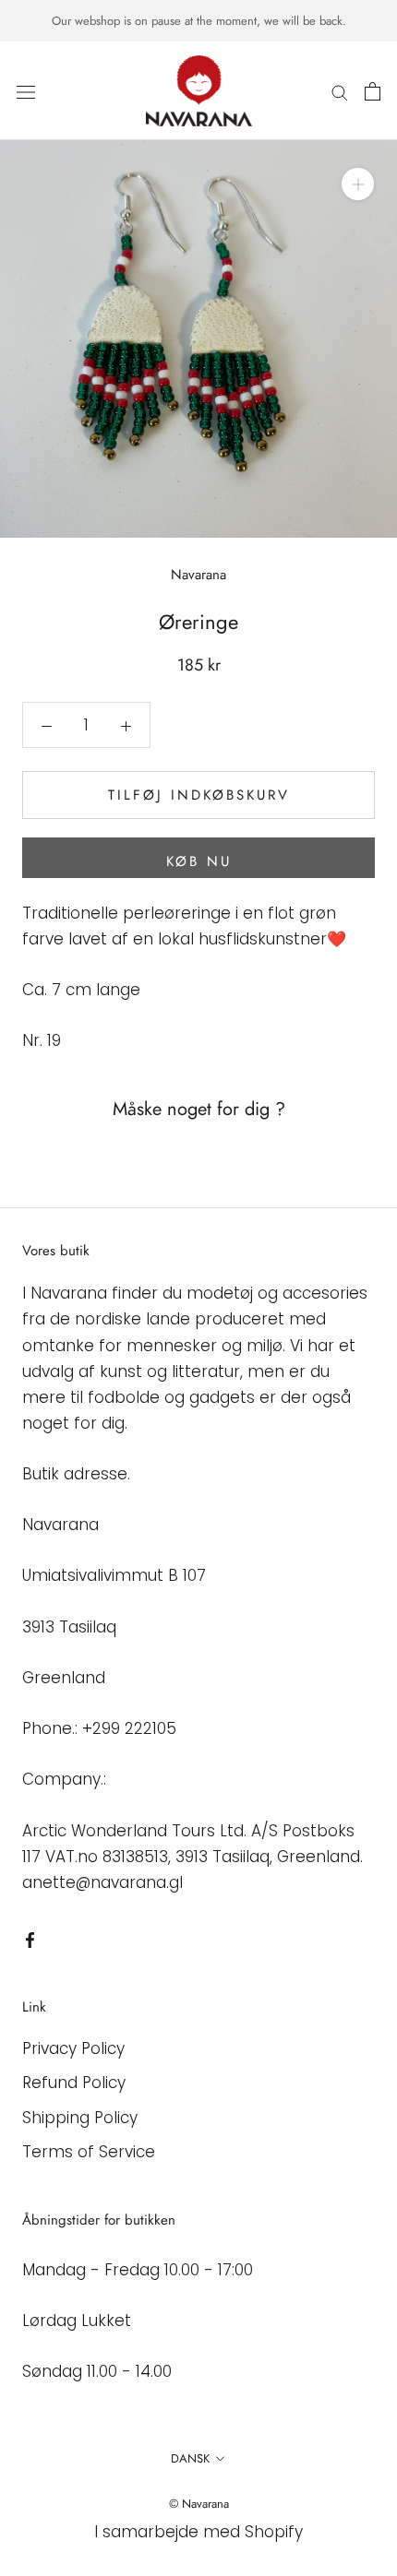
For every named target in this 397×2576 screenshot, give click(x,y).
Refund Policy (74, 2083)
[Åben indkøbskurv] (373, 91)
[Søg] (340, 91)
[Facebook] (30, 1939)
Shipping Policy (80, 2118)
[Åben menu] (26, 91)
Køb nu (199, 861)
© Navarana (199, 2504)
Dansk (190, 2458)
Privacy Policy (73, 2048)
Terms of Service (89, 2152)
